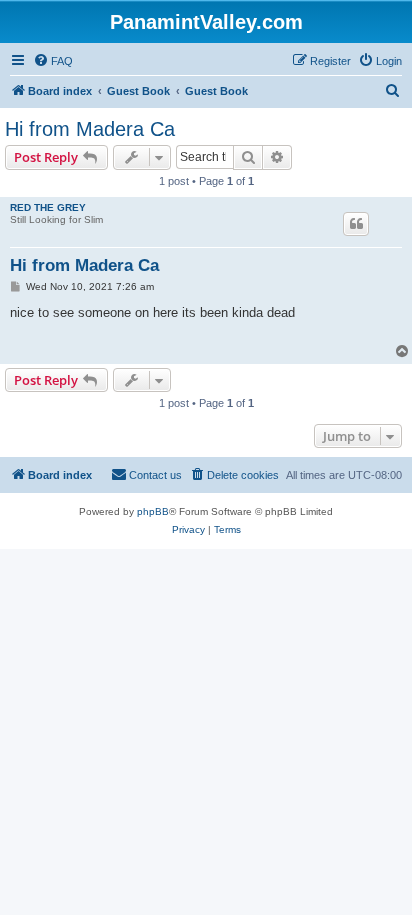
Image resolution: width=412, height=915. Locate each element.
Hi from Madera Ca (90, 129)
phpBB (153, 511)
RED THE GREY (48, 207)
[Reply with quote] (356, 224)
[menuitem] (53, 61)
